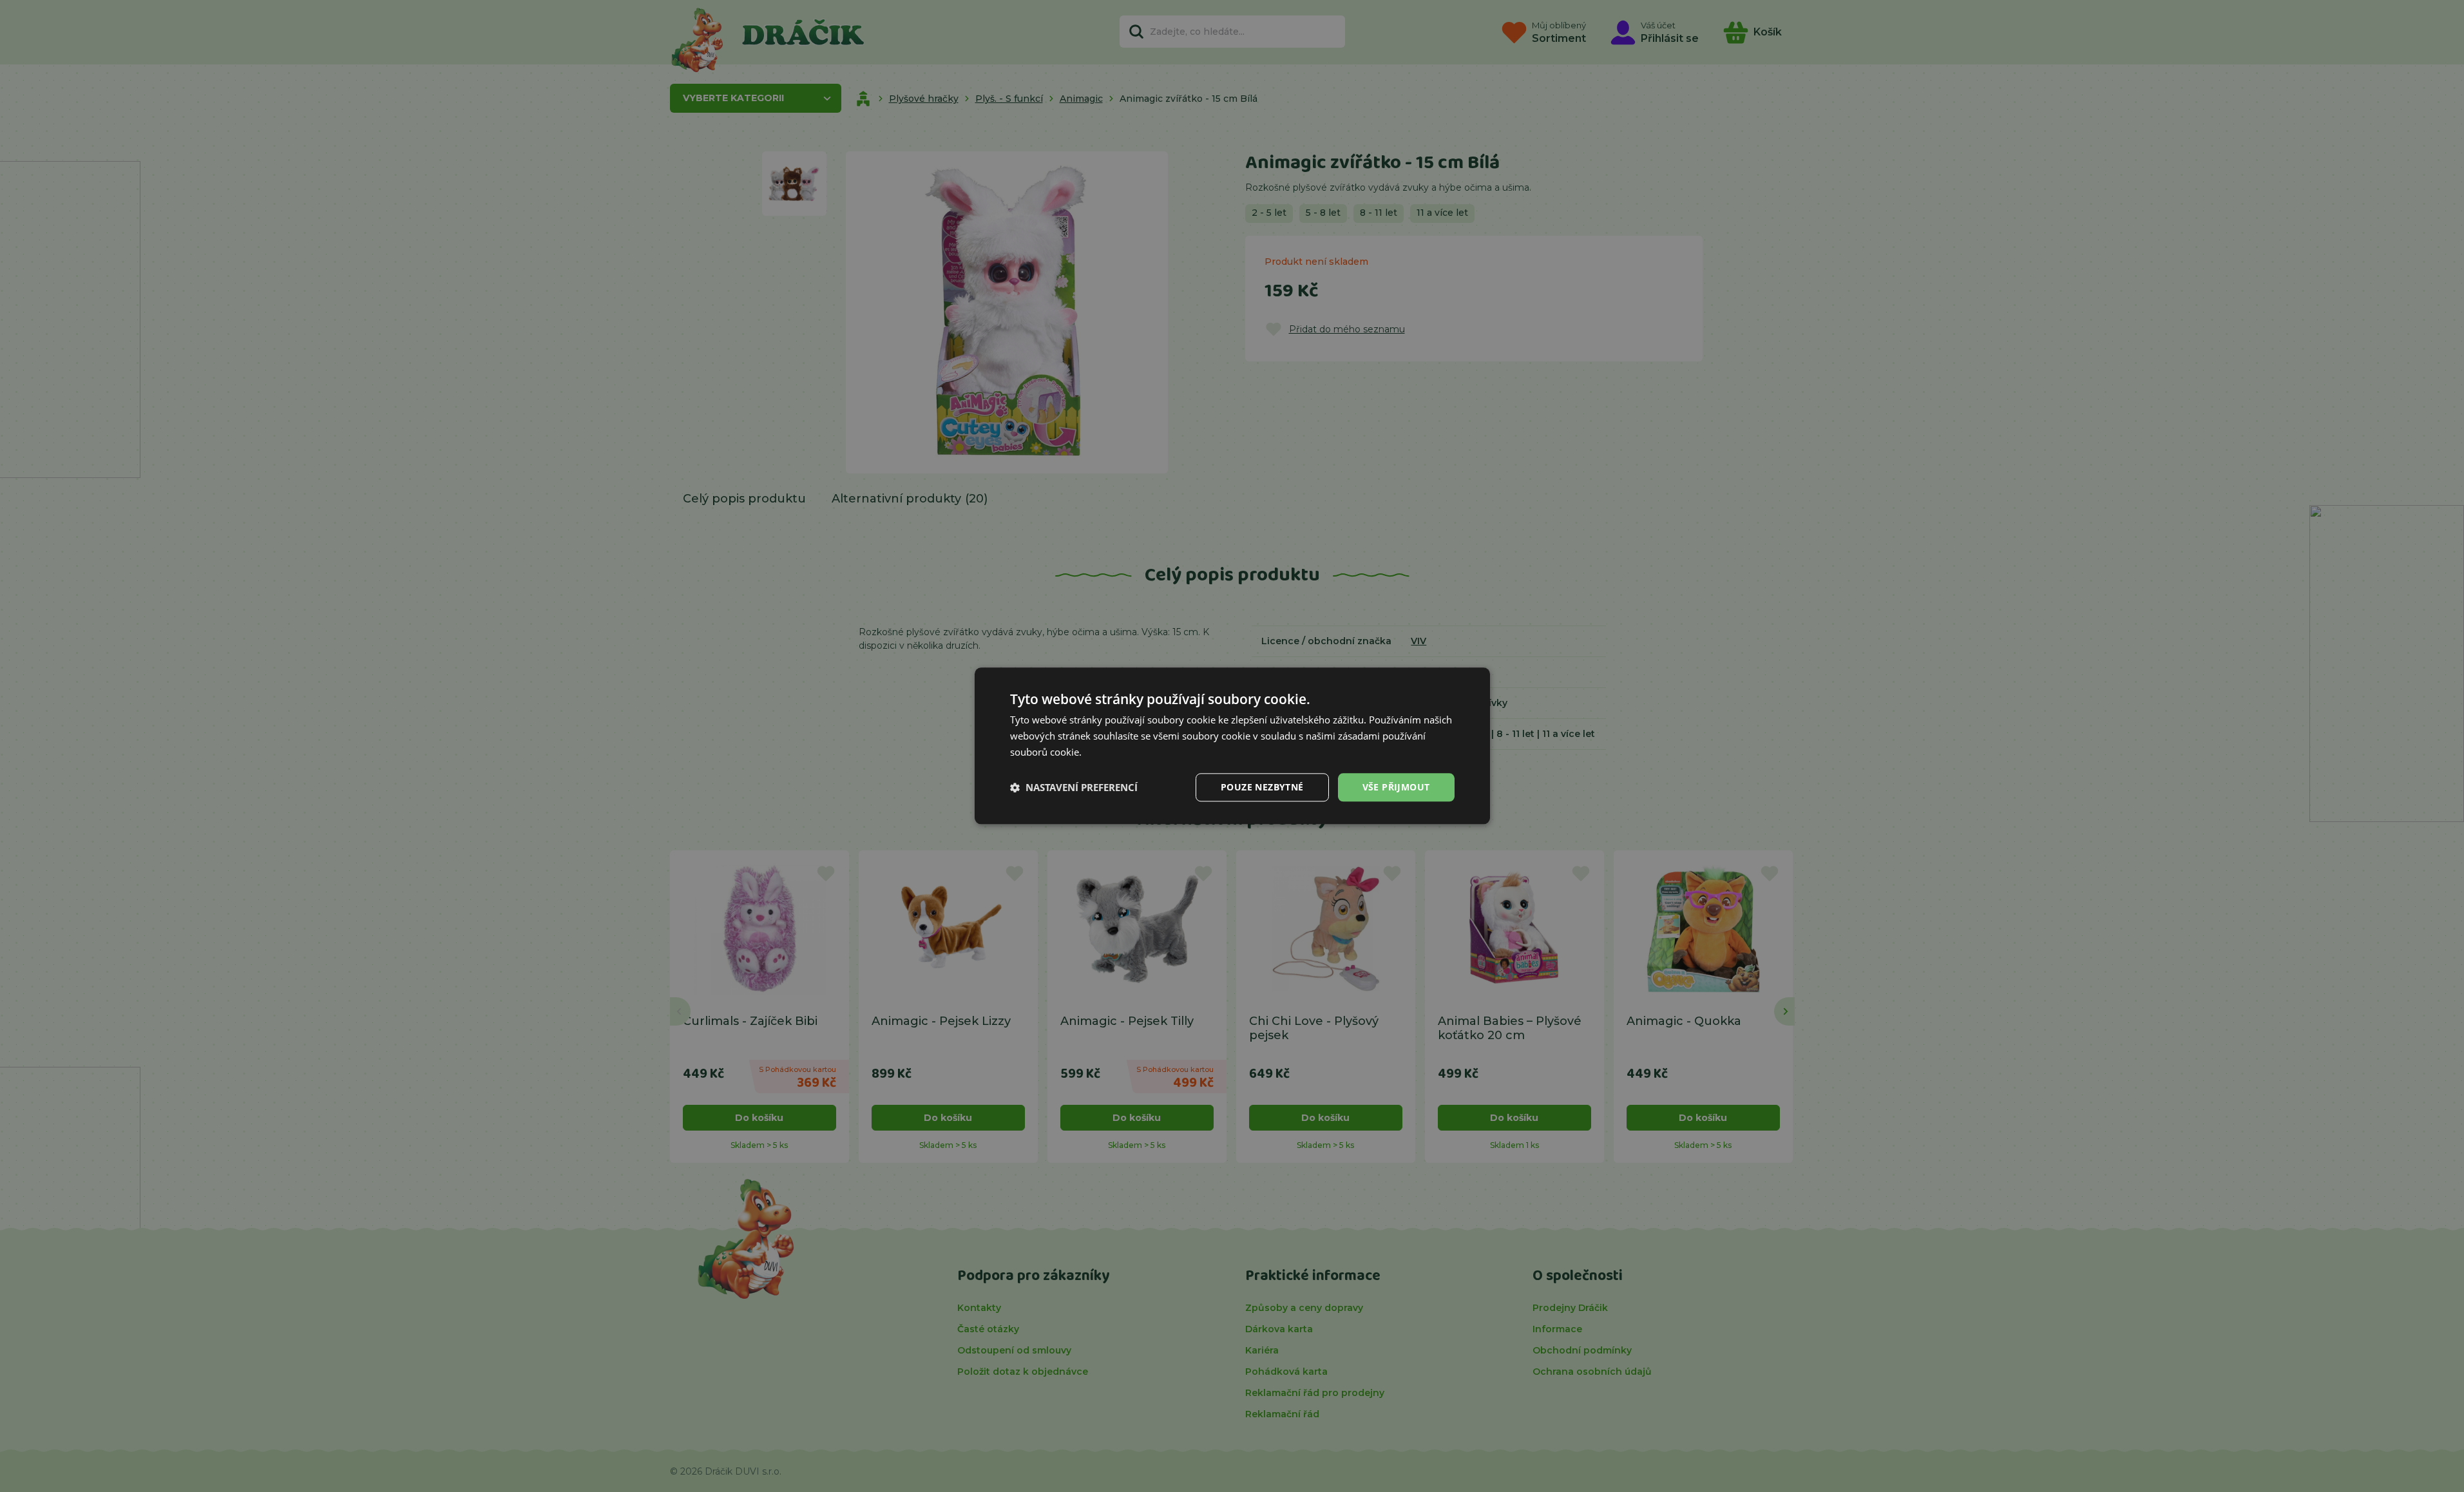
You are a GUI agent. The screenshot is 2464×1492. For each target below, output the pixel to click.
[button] (1074, 787)
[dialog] (1232, 746)
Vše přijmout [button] (1396, 787)
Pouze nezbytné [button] (1262, 787)
